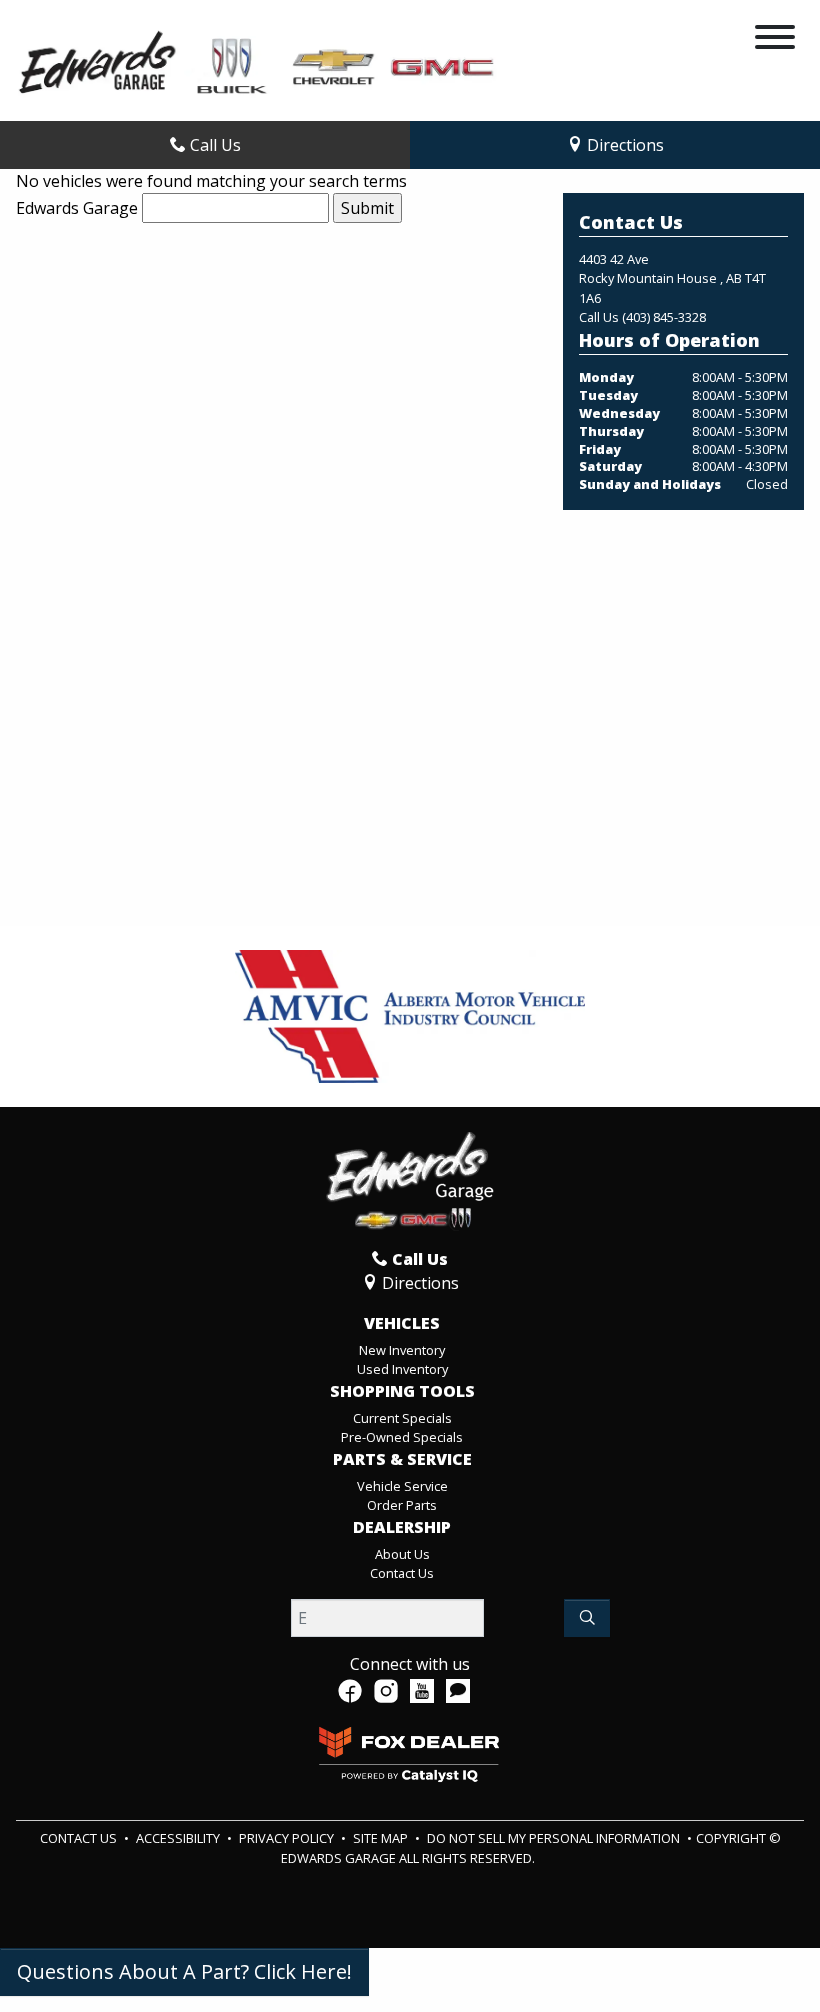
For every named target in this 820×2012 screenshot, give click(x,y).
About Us (402, 1554)
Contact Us (402, 1573)
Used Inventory (402, 1369)
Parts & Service (402, 1460)
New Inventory (402, 1350)
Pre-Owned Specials (402, 1437)
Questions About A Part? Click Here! (184, 1971)
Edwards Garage (77, 208)
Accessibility (179, 1838)
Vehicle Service (402, 1486)
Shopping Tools (402, 1392)
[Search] (587, 1618)
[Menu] (775, 40)
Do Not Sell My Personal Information (555, 1838)
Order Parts (402, 1505)
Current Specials (402, 1418)
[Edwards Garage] (257, 61)
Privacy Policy (288, 1838)
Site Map (382, 1838)
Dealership (402, 1528)
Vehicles (402, 1324)
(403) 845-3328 (664, 317)
